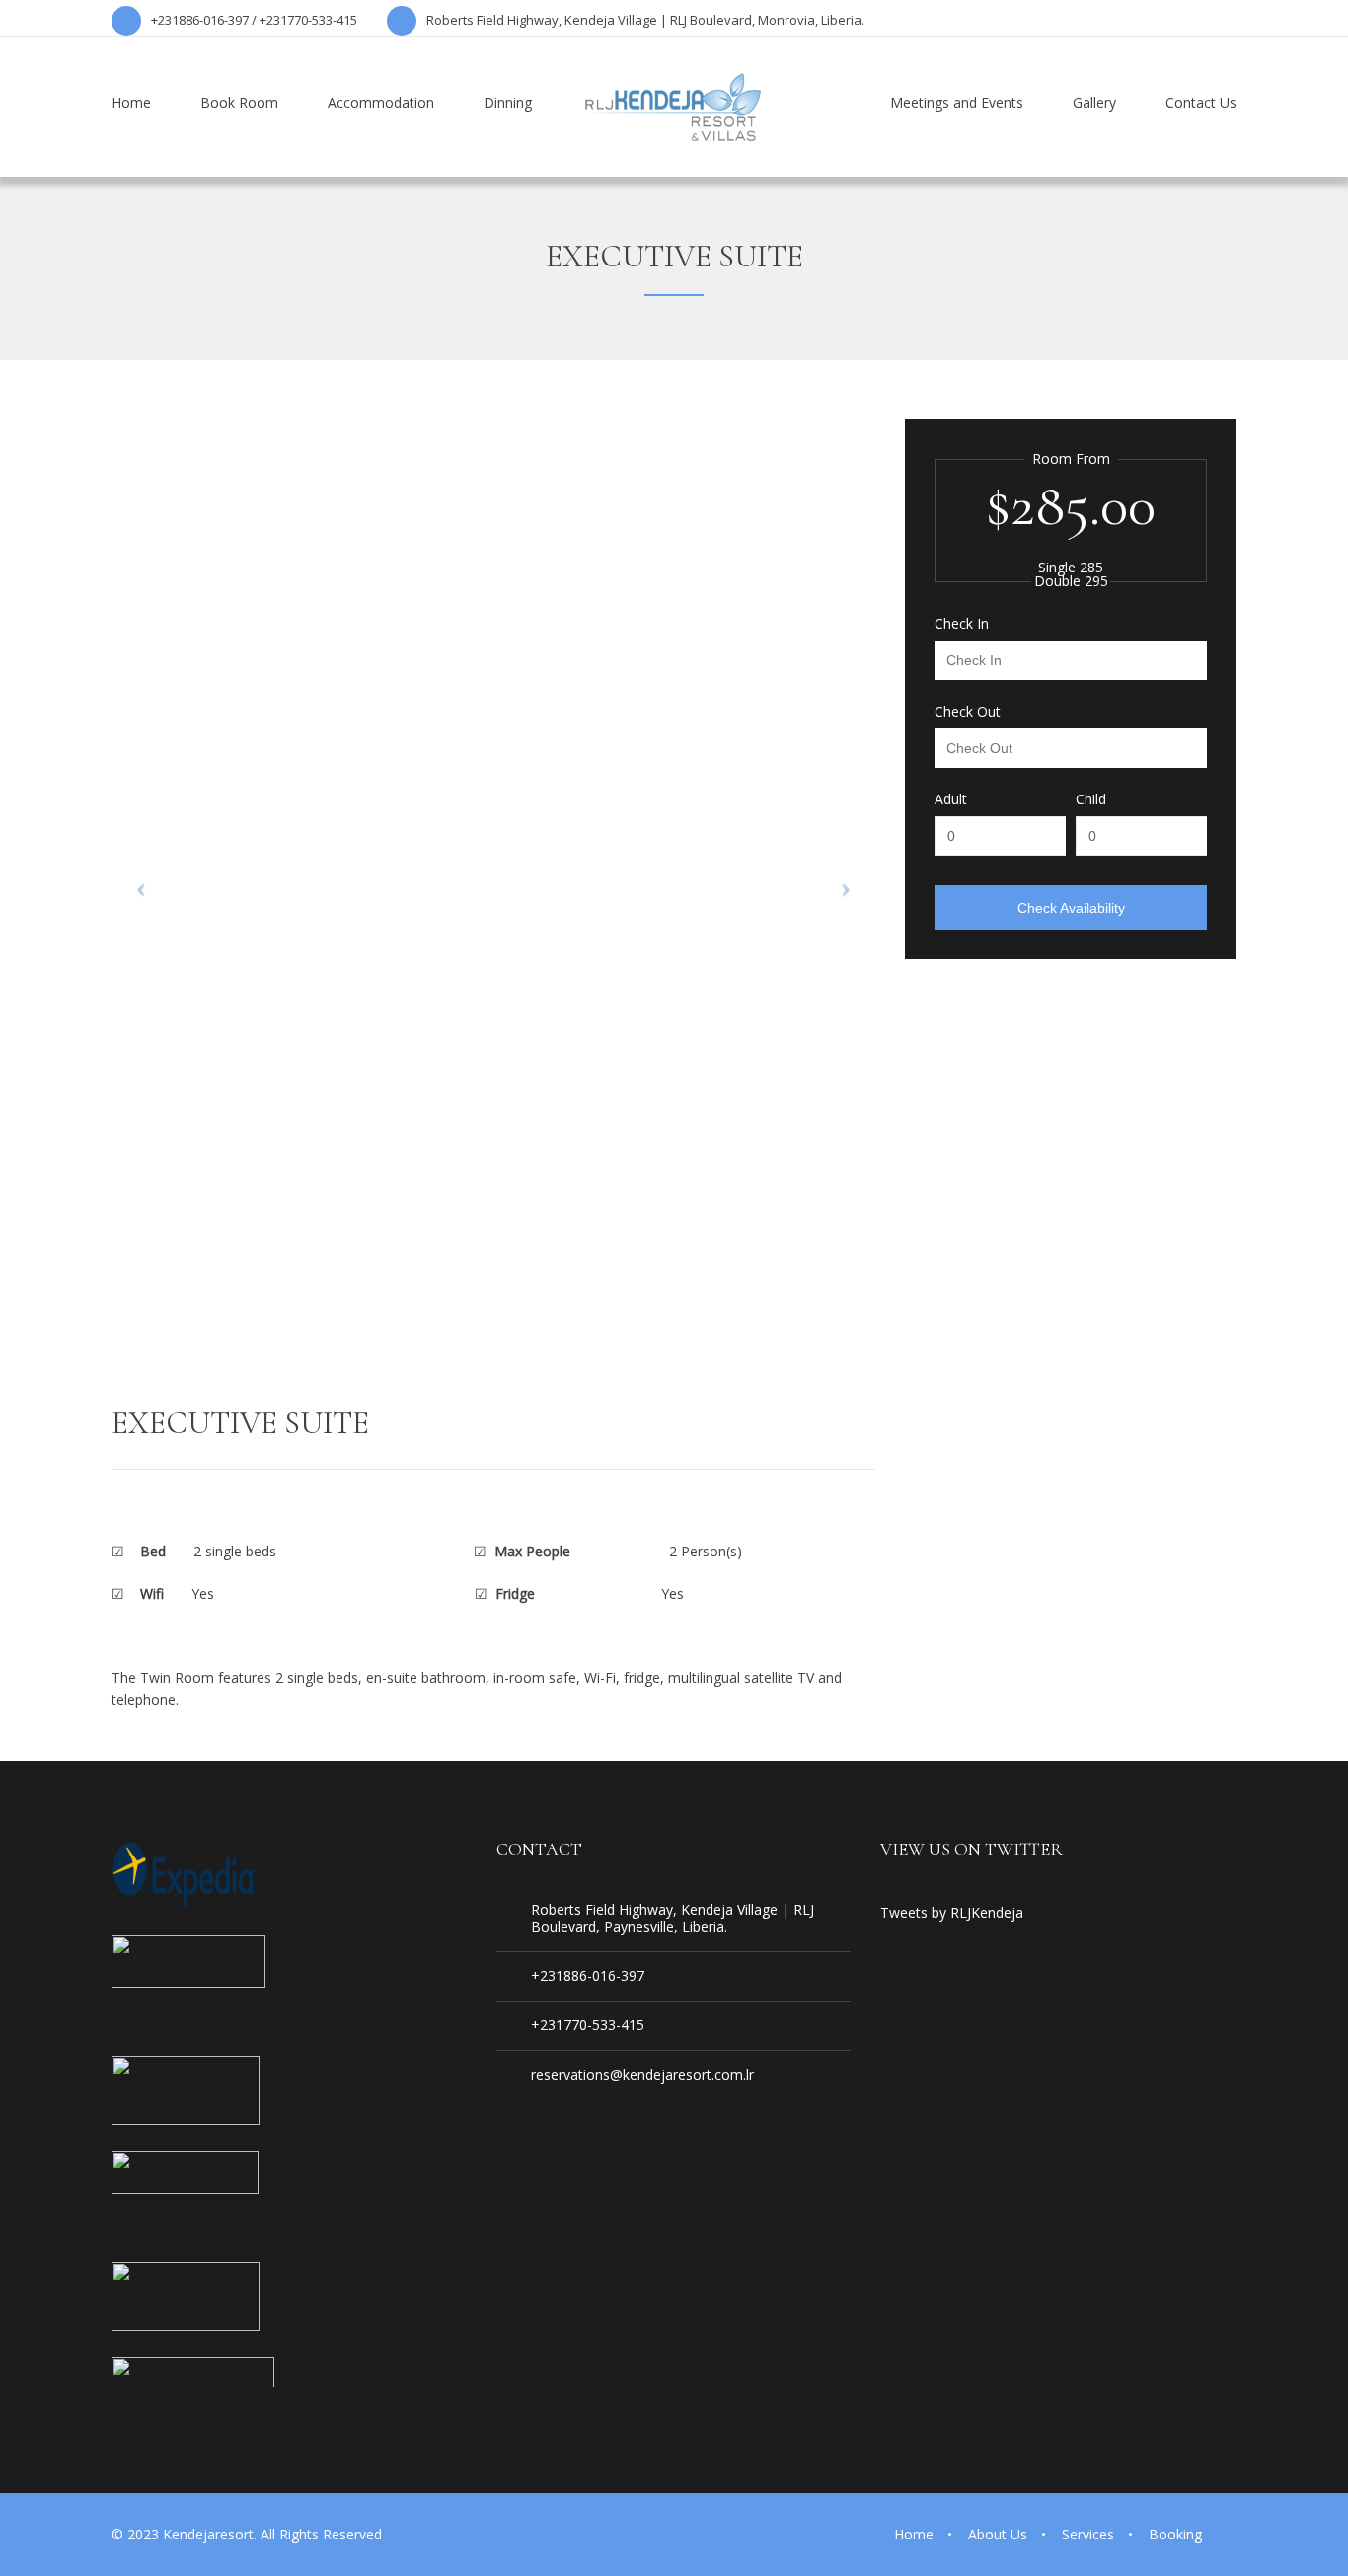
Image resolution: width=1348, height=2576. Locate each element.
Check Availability (1071, 908)
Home (914, 2534)
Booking (1175, 2534)
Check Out (968, 712)
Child (1091, 799)
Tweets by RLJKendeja (952, 1912)
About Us (998, 2534)
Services (1088, 2534)
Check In (962, 624)
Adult (951, 799)
